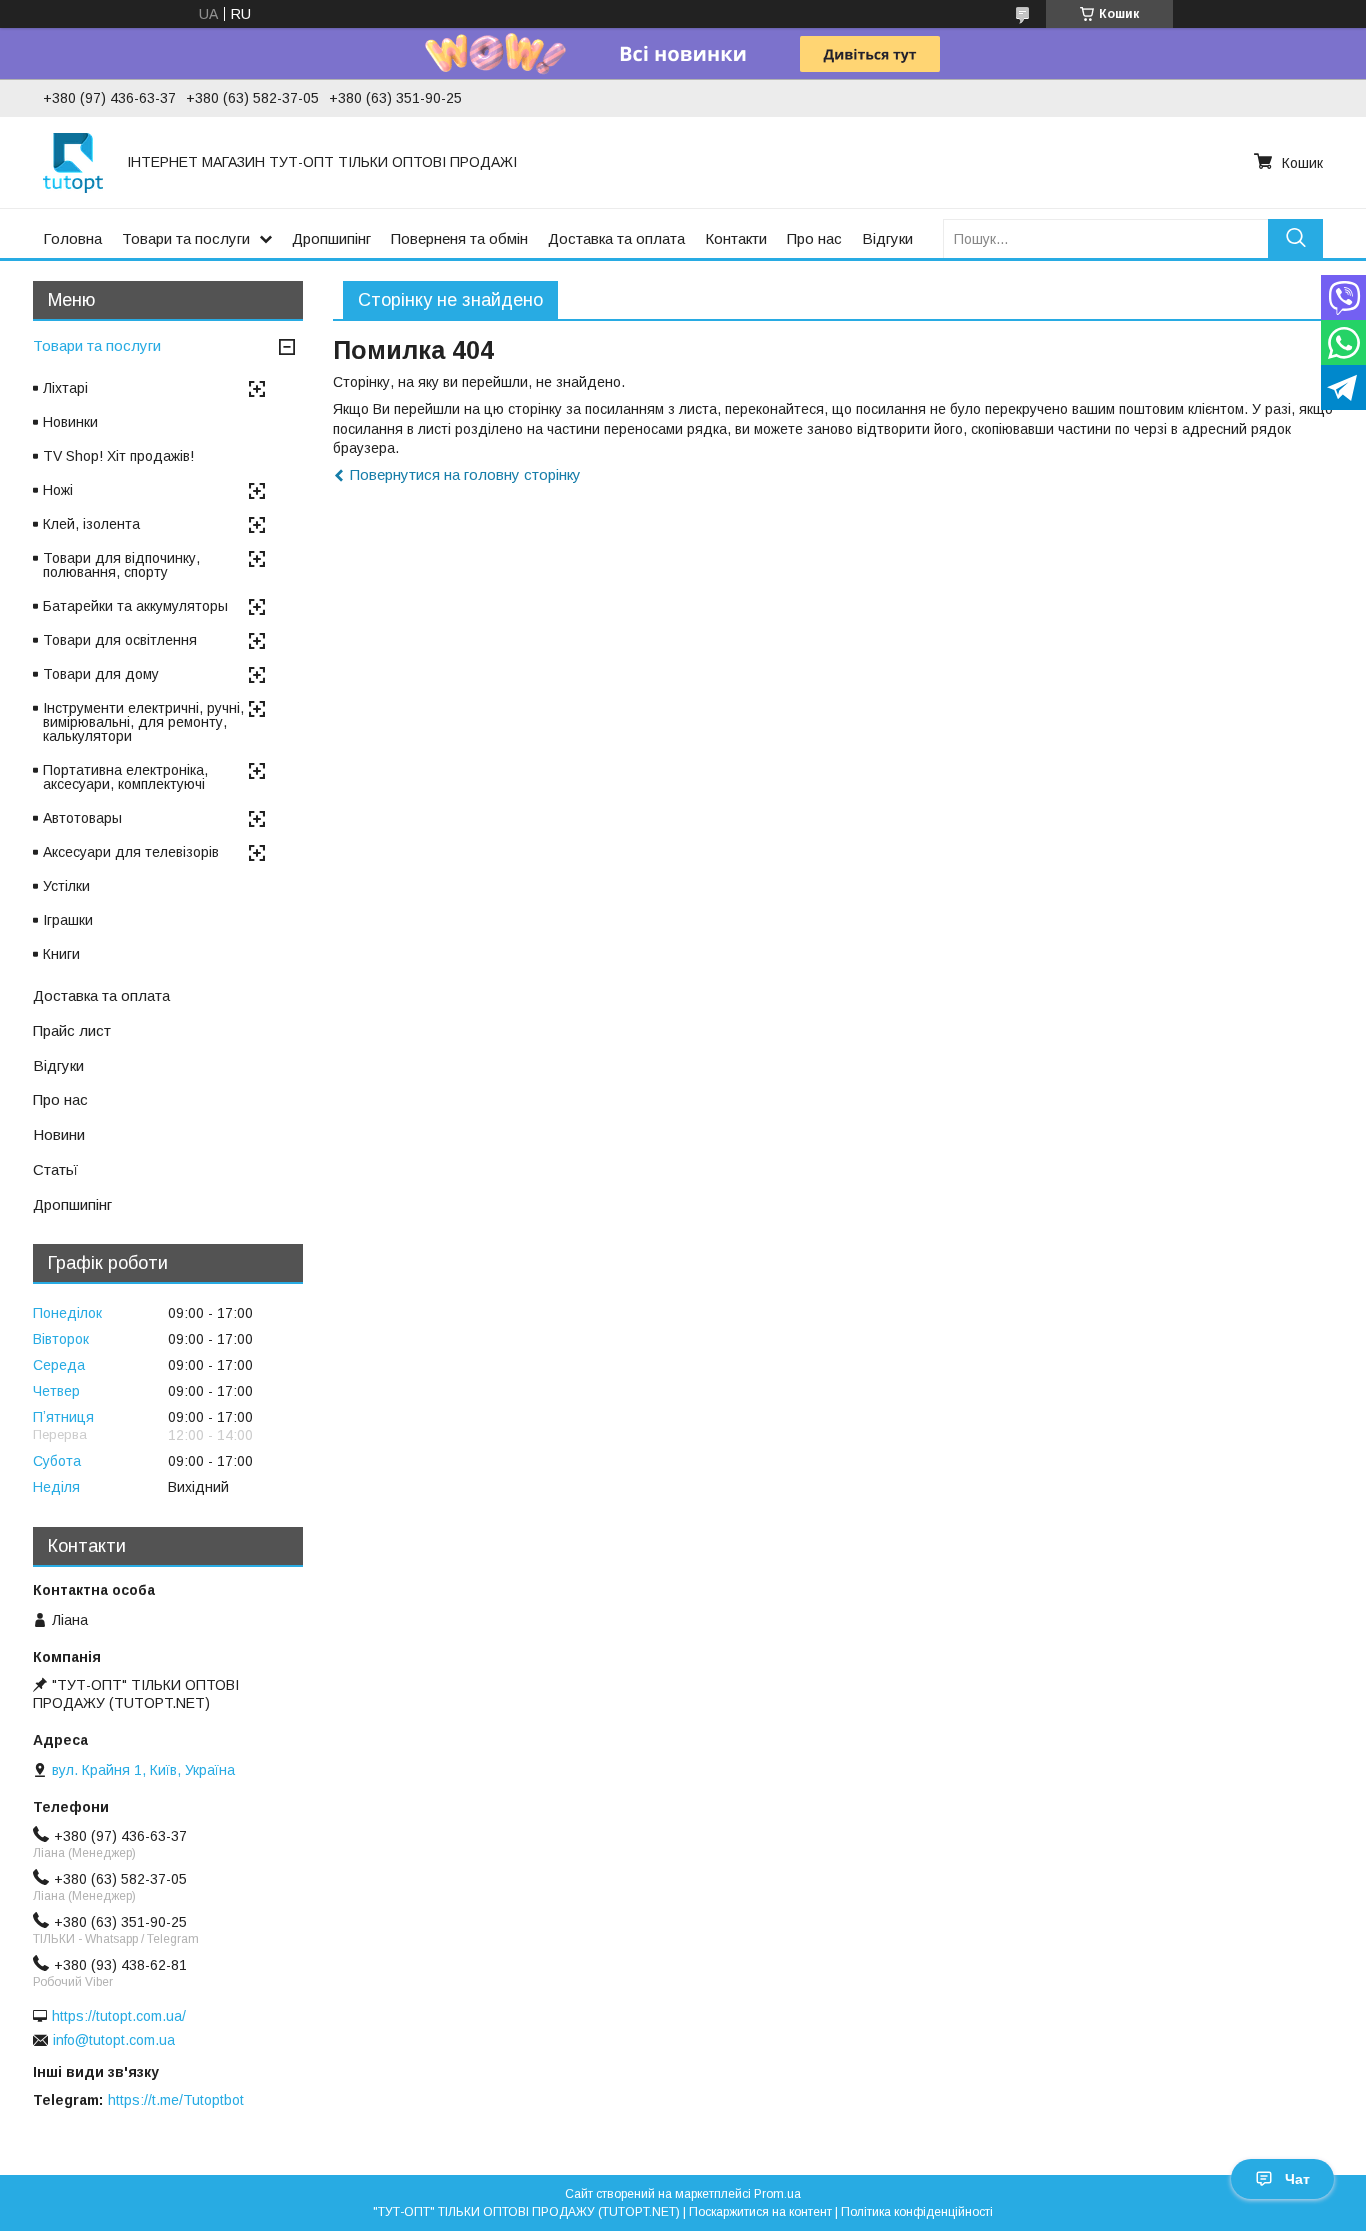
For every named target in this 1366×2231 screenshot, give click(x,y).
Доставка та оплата (616, 238)
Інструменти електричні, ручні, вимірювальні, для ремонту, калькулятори (143, 722)
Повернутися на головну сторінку (465, 474)
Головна (72, 238)
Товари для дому (101, 674)
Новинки (70, 422)
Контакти (736, 238)
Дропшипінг (331, 238)
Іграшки (68, 920)
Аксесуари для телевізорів (131, 852)
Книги (61, 954)
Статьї (55, 1169)
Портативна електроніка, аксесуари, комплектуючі (125, 777)
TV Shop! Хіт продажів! (118, 456)
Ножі (58, 490)
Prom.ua (777, 2194)
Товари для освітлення (120, 640)
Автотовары (82, 818)
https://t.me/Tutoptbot (176, 2100)
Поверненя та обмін (459, 238)
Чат (1297, 2179)
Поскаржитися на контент (760, 2212)
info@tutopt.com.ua (114, 2040)
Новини (59, 1134)
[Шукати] (1295, 238)
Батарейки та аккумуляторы (135, 606)
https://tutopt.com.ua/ (119, 2016)
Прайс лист (72, 1030)
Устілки (66, 886)
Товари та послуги (186, 238)
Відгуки (887, 238)
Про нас (814, 238)
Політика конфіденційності (917, 2212)
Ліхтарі (65, 388)
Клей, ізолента (91, 524)
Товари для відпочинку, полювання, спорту (121, 565)
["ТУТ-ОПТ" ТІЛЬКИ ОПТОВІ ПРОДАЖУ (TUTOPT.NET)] (73, 162)
